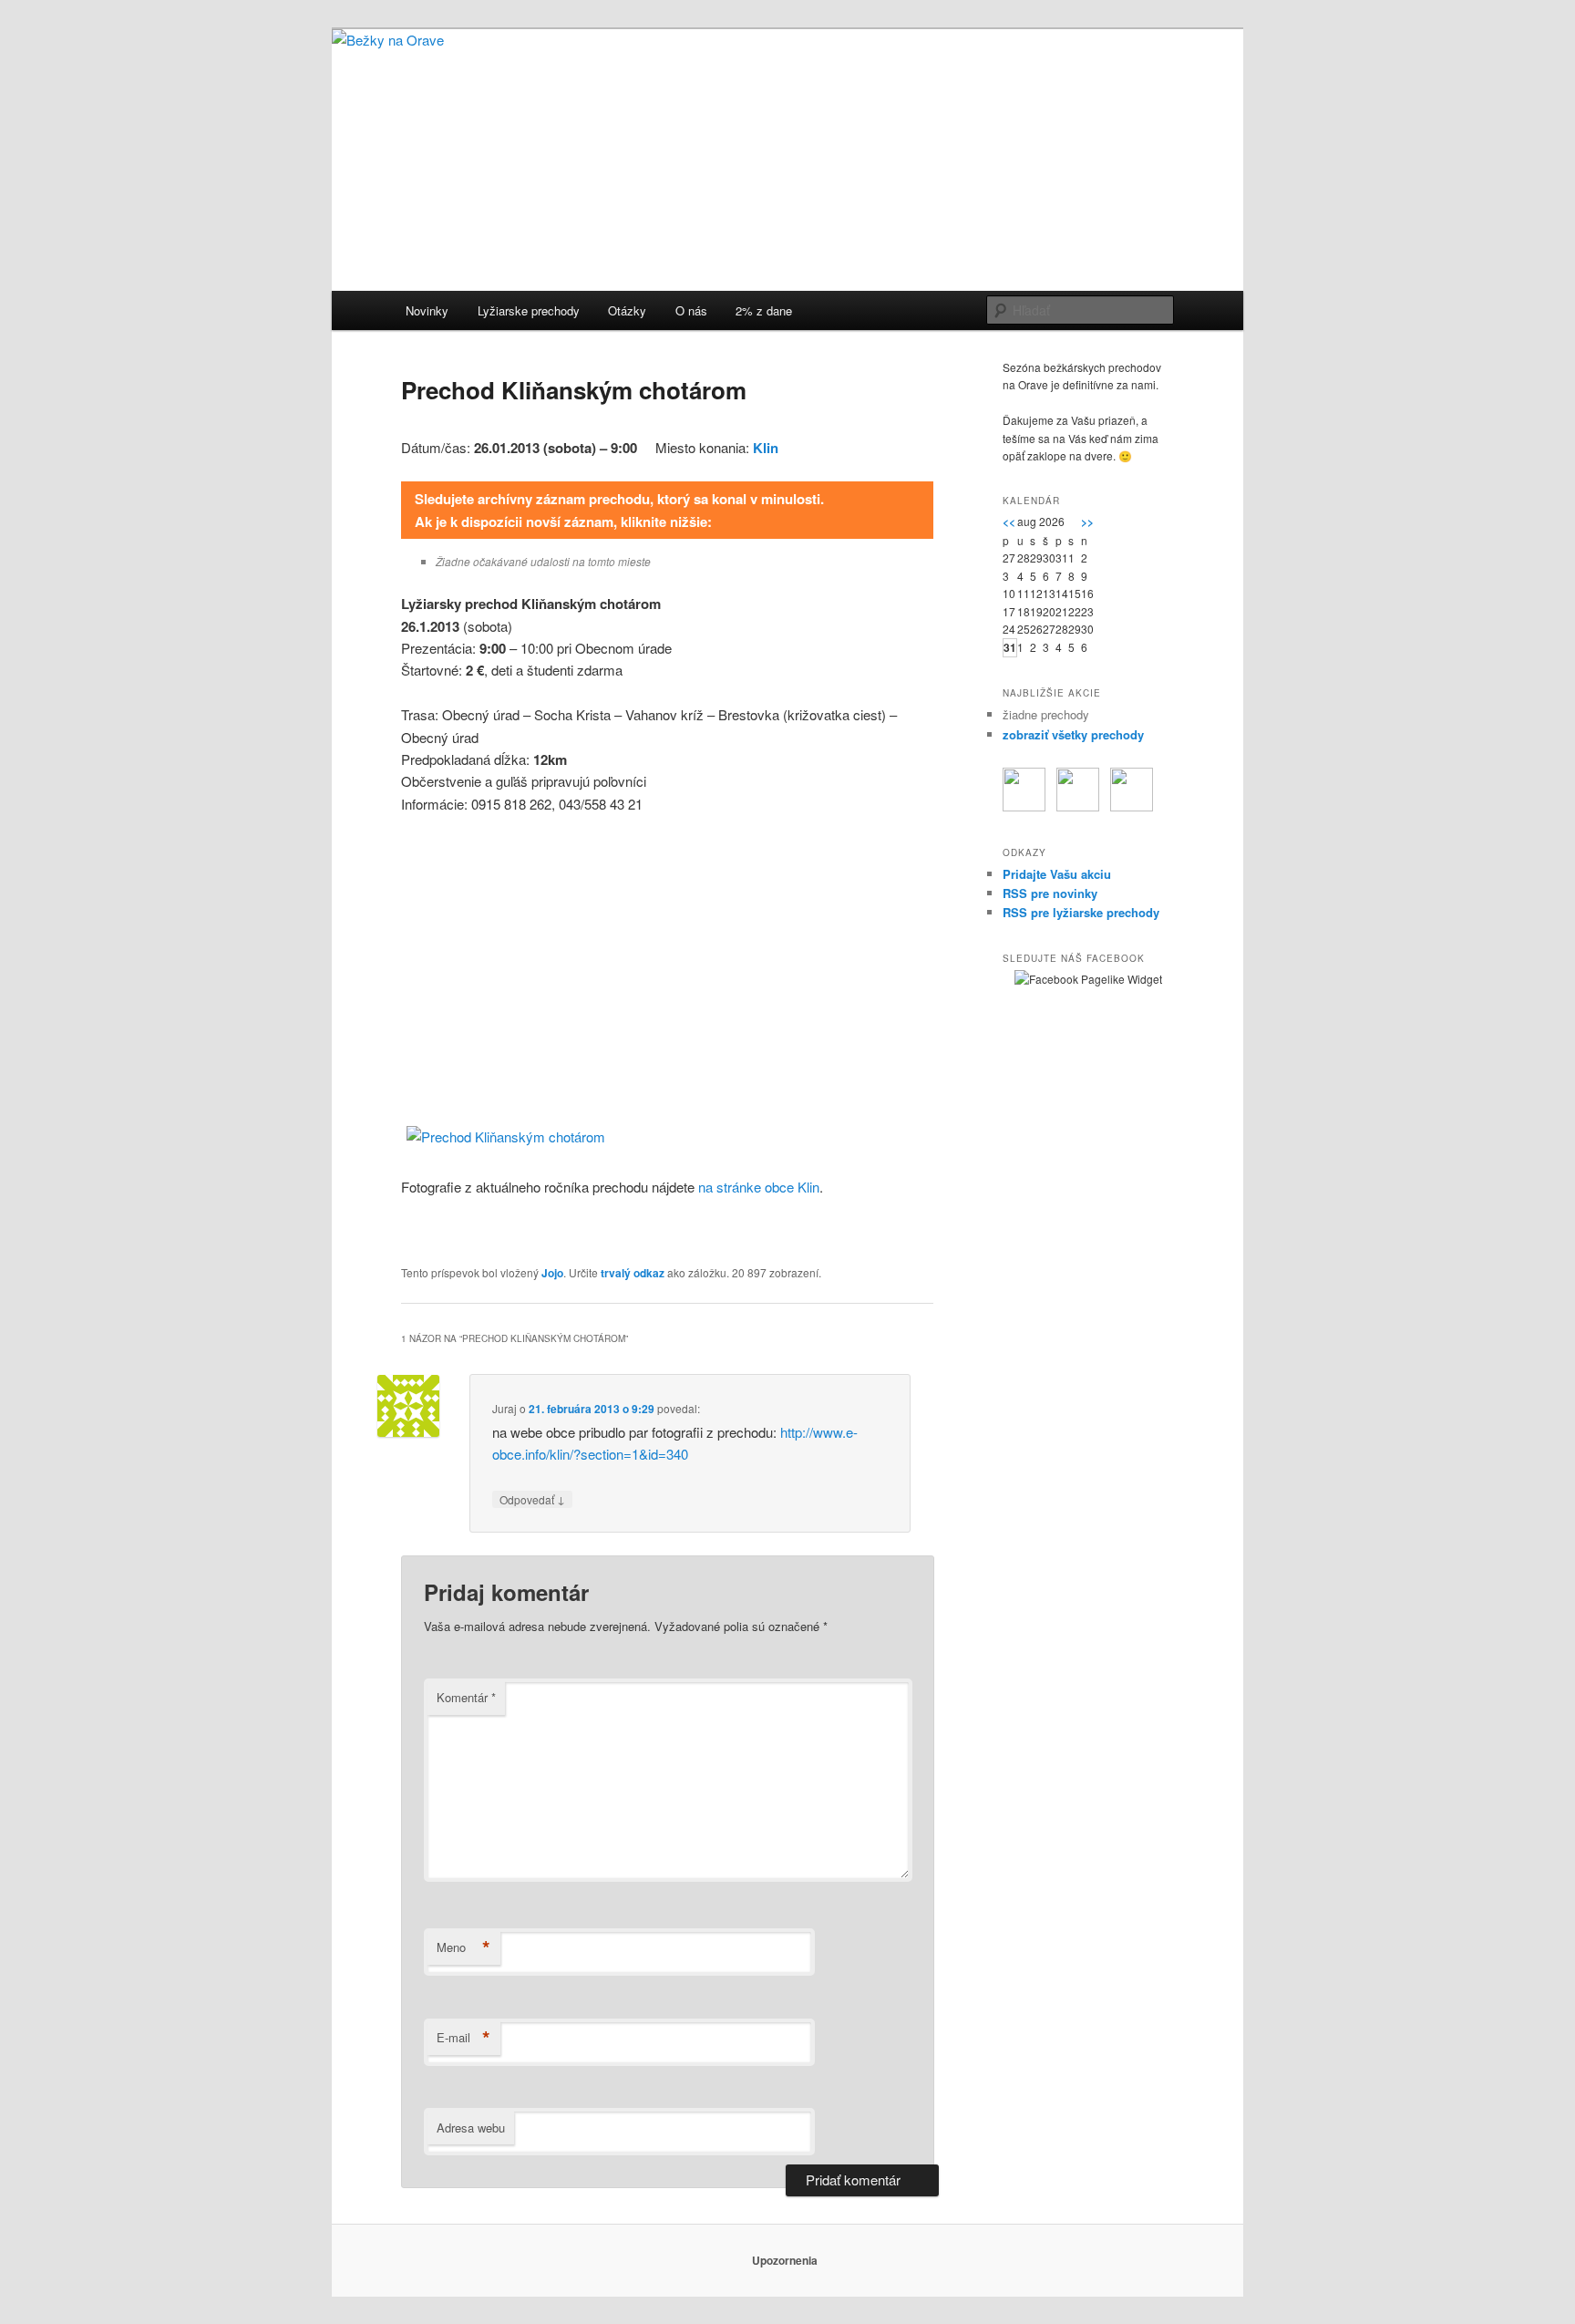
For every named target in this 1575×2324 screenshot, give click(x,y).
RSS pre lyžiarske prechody (1081, 912)
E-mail (463, 2038)
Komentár (466, 1697)
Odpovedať (532, 1499)
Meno (463, 1947)
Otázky (627, 310)
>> (1087, 522)
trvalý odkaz (633, 1273)
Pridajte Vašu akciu (1057, 874)
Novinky (427, 310)
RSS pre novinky (1050, 893)
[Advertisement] (667, 965)
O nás (691, 310)
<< (1009, 522)
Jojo (552, 1273)
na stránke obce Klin (759, 1187)
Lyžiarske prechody (529, 310)
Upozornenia (785, 2260)
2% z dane (764, 310)
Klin (766, 448)
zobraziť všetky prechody (1073, 734)
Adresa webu (471, 2128)
